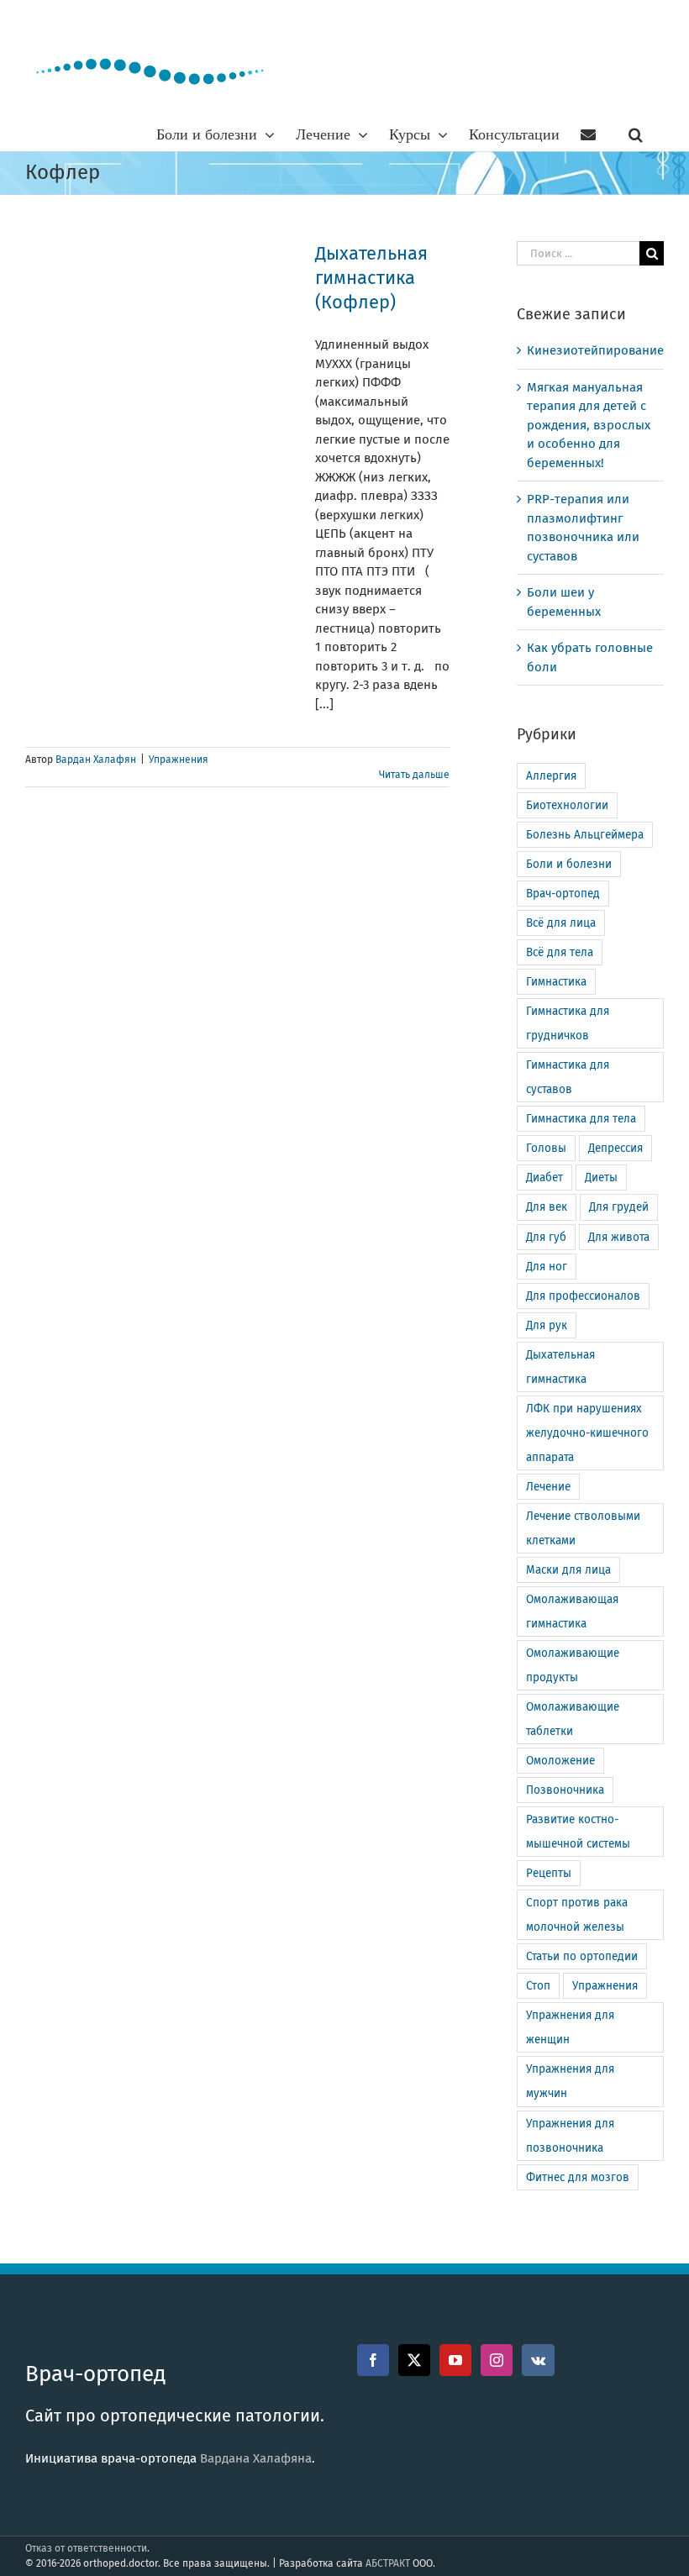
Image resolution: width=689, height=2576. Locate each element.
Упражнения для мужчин (570, 2081)
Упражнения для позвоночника (570, 2136)
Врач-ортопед (563, 894)
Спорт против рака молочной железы (577, 1915)
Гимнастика (556, 982)
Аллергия (551, 776)
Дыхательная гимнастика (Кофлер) (371, 278)
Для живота (619, 1237)
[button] (636, 134)
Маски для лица (568, 1570)
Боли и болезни (569, 864)
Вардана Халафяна (256, 2458)
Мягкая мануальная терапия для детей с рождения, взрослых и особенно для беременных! (589, 425)
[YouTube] (455, 2360)
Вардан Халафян (96, 760)
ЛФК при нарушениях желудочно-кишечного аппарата (587, 1433)
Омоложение (560, 1761)
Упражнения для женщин (570, 2027)
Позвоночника (565, 1790)
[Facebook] (373, 2360)
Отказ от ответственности (86, 2548)
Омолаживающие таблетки (573, 1719)
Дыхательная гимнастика (560, 1367)
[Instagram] (497, 2360)
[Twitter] (414, 2360)
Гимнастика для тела (581, 1119)
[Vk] (538, 2360)
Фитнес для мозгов (578, 2177)
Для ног (547, 1267)
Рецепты (549, 1873)
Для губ (546, 1237)
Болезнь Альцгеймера (585, 835)
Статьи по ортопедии (582, 1956)
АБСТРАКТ (388, 2563)
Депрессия (615, 1148)
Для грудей (619, 1207)
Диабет (544, 1178)
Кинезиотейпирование (595, 350)
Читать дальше (414, 775)
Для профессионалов (583, 1296)
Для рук (547, 1325)
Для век (547, 1207)
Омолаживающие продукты (573, 1665)
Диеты (601, 1178)
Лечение (548, 1487)
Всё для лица (561, 923)
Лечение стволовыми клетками (583, 1528)
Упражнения (179, 760)
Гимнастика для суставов (568, 1077)
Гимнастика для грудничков (568, 1023)
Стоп (538, 1986)
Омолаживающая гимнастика (572, 1611)
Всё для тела (560, 952)
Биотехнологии (567, 805)
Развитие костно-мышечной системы (578, 1832)
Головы (546, 1148)
